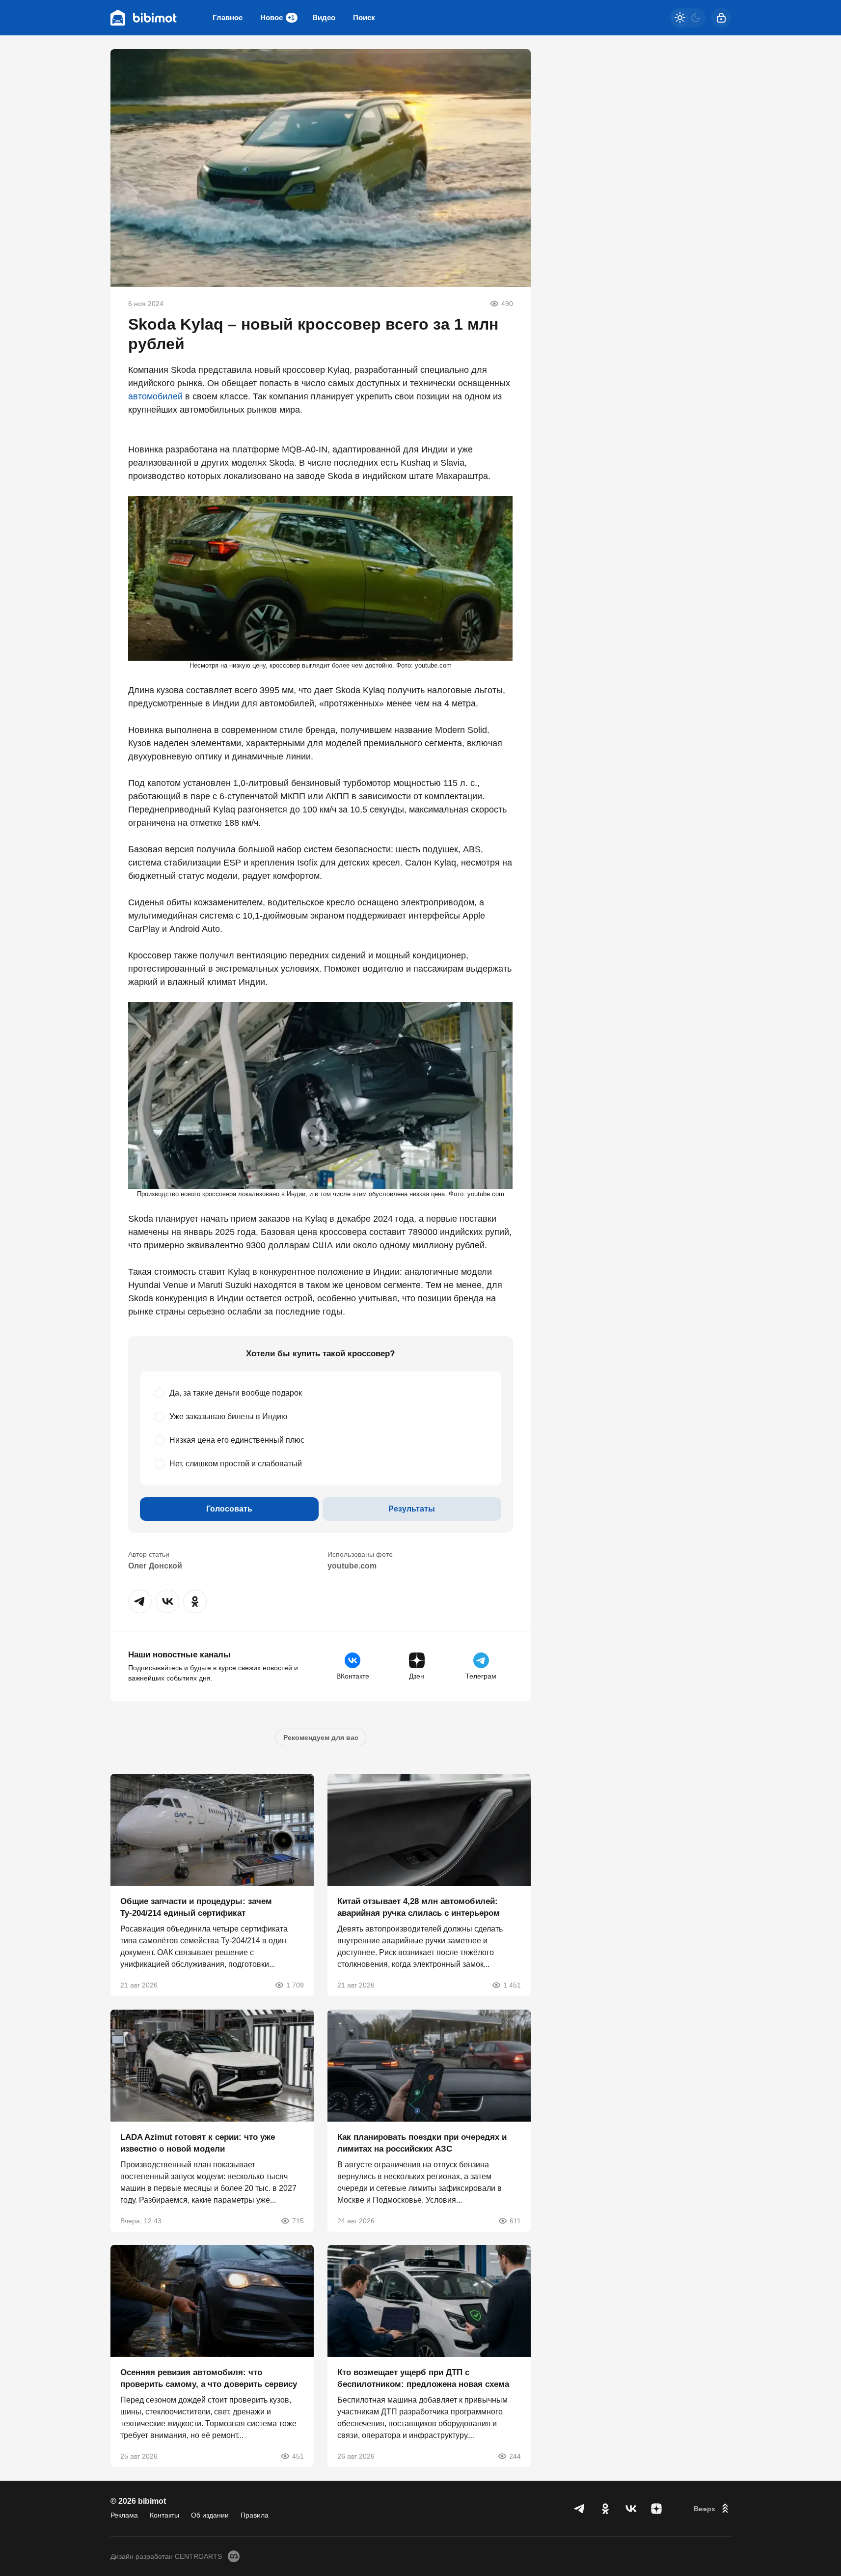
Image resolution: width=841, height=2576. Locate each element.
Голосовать (229, 1509)
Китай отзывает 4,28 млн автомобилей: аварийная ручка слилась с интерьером (419, 1907)
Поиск (364, 17)
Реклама (124, 2515)
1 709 (295, 1985)
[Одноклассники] (605, 2509)
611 (515, 2220)
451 (298, 2456)
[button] (140, 1601)
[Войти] (721, 18)
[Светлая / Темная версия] (688, 18)
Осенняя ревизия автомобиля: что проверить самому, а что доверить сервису (209, 2378)
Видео (324, 17)
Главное (228, 17)
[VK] (631, 2509)
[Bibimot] (144, 18)
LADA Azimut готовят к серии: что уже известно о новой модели (198, 2142)
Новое (277, 17)
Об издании (210, 2515)
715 (298, 2220)
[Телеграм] (580, 2509)
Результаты (412, 1509)
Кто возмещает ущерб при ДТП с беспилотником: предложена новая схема (423, 2378)
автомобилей (155, 396)
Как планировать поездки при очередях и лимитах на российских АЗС (422, 2142)
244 (515, 2456)
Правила (255, 2515)
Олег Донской (155, 1566)
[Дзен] (656, 2509)
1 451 (512, 1985)
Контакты (164, 2515)
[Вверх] (712, 2509)
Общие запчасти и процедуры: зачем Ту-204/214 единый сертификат (196, 1907)
